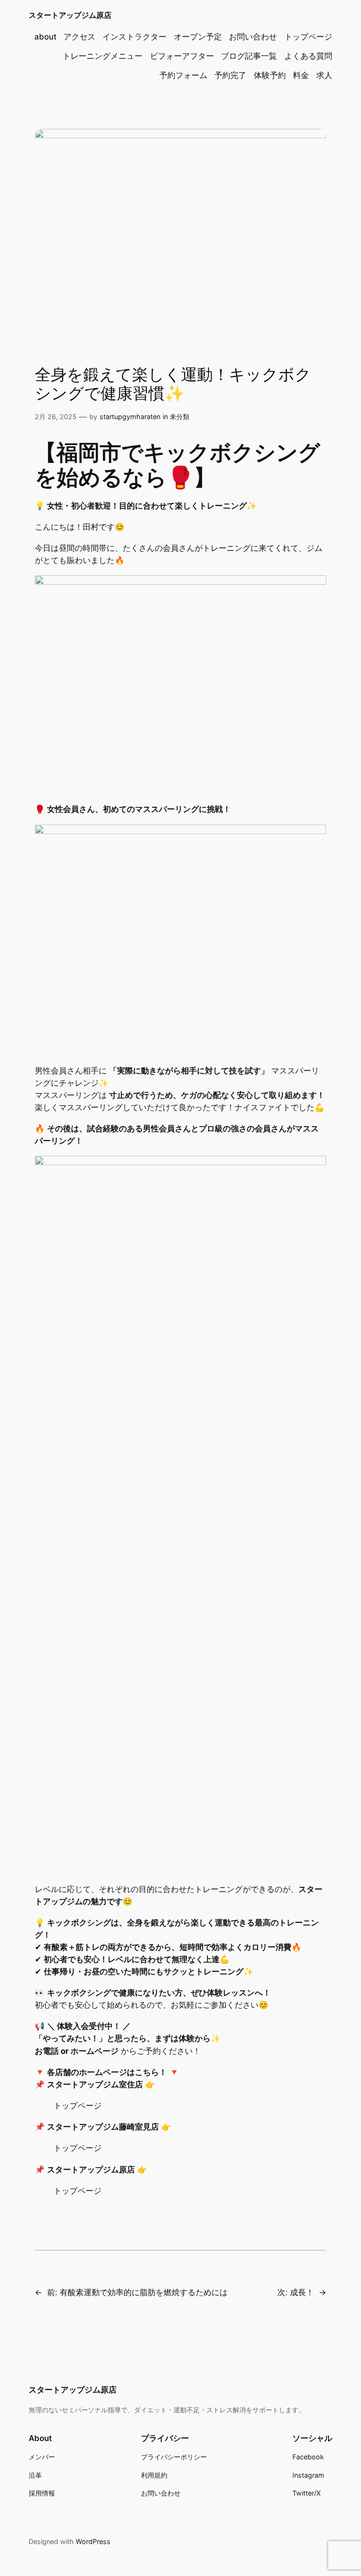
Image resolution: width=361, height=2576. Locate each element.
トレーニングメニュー (102, 56)
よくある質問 (308, 56)
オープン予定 (198, 37)
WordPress (93, 2541)
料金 (301, 75)
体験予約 (270, 75)
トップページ (308, 37)
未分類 (180, 417)
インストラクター (134, 37)
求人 (324, 75)
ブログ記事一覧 (249, 56)
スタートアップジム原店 (70, 15)
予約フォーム (183, 75)
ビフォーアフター (182, 56)
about (45, 37)
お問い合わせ (253, 37)
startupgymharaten (130, 417)
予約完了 (230, 75)
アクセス (79, 37)
